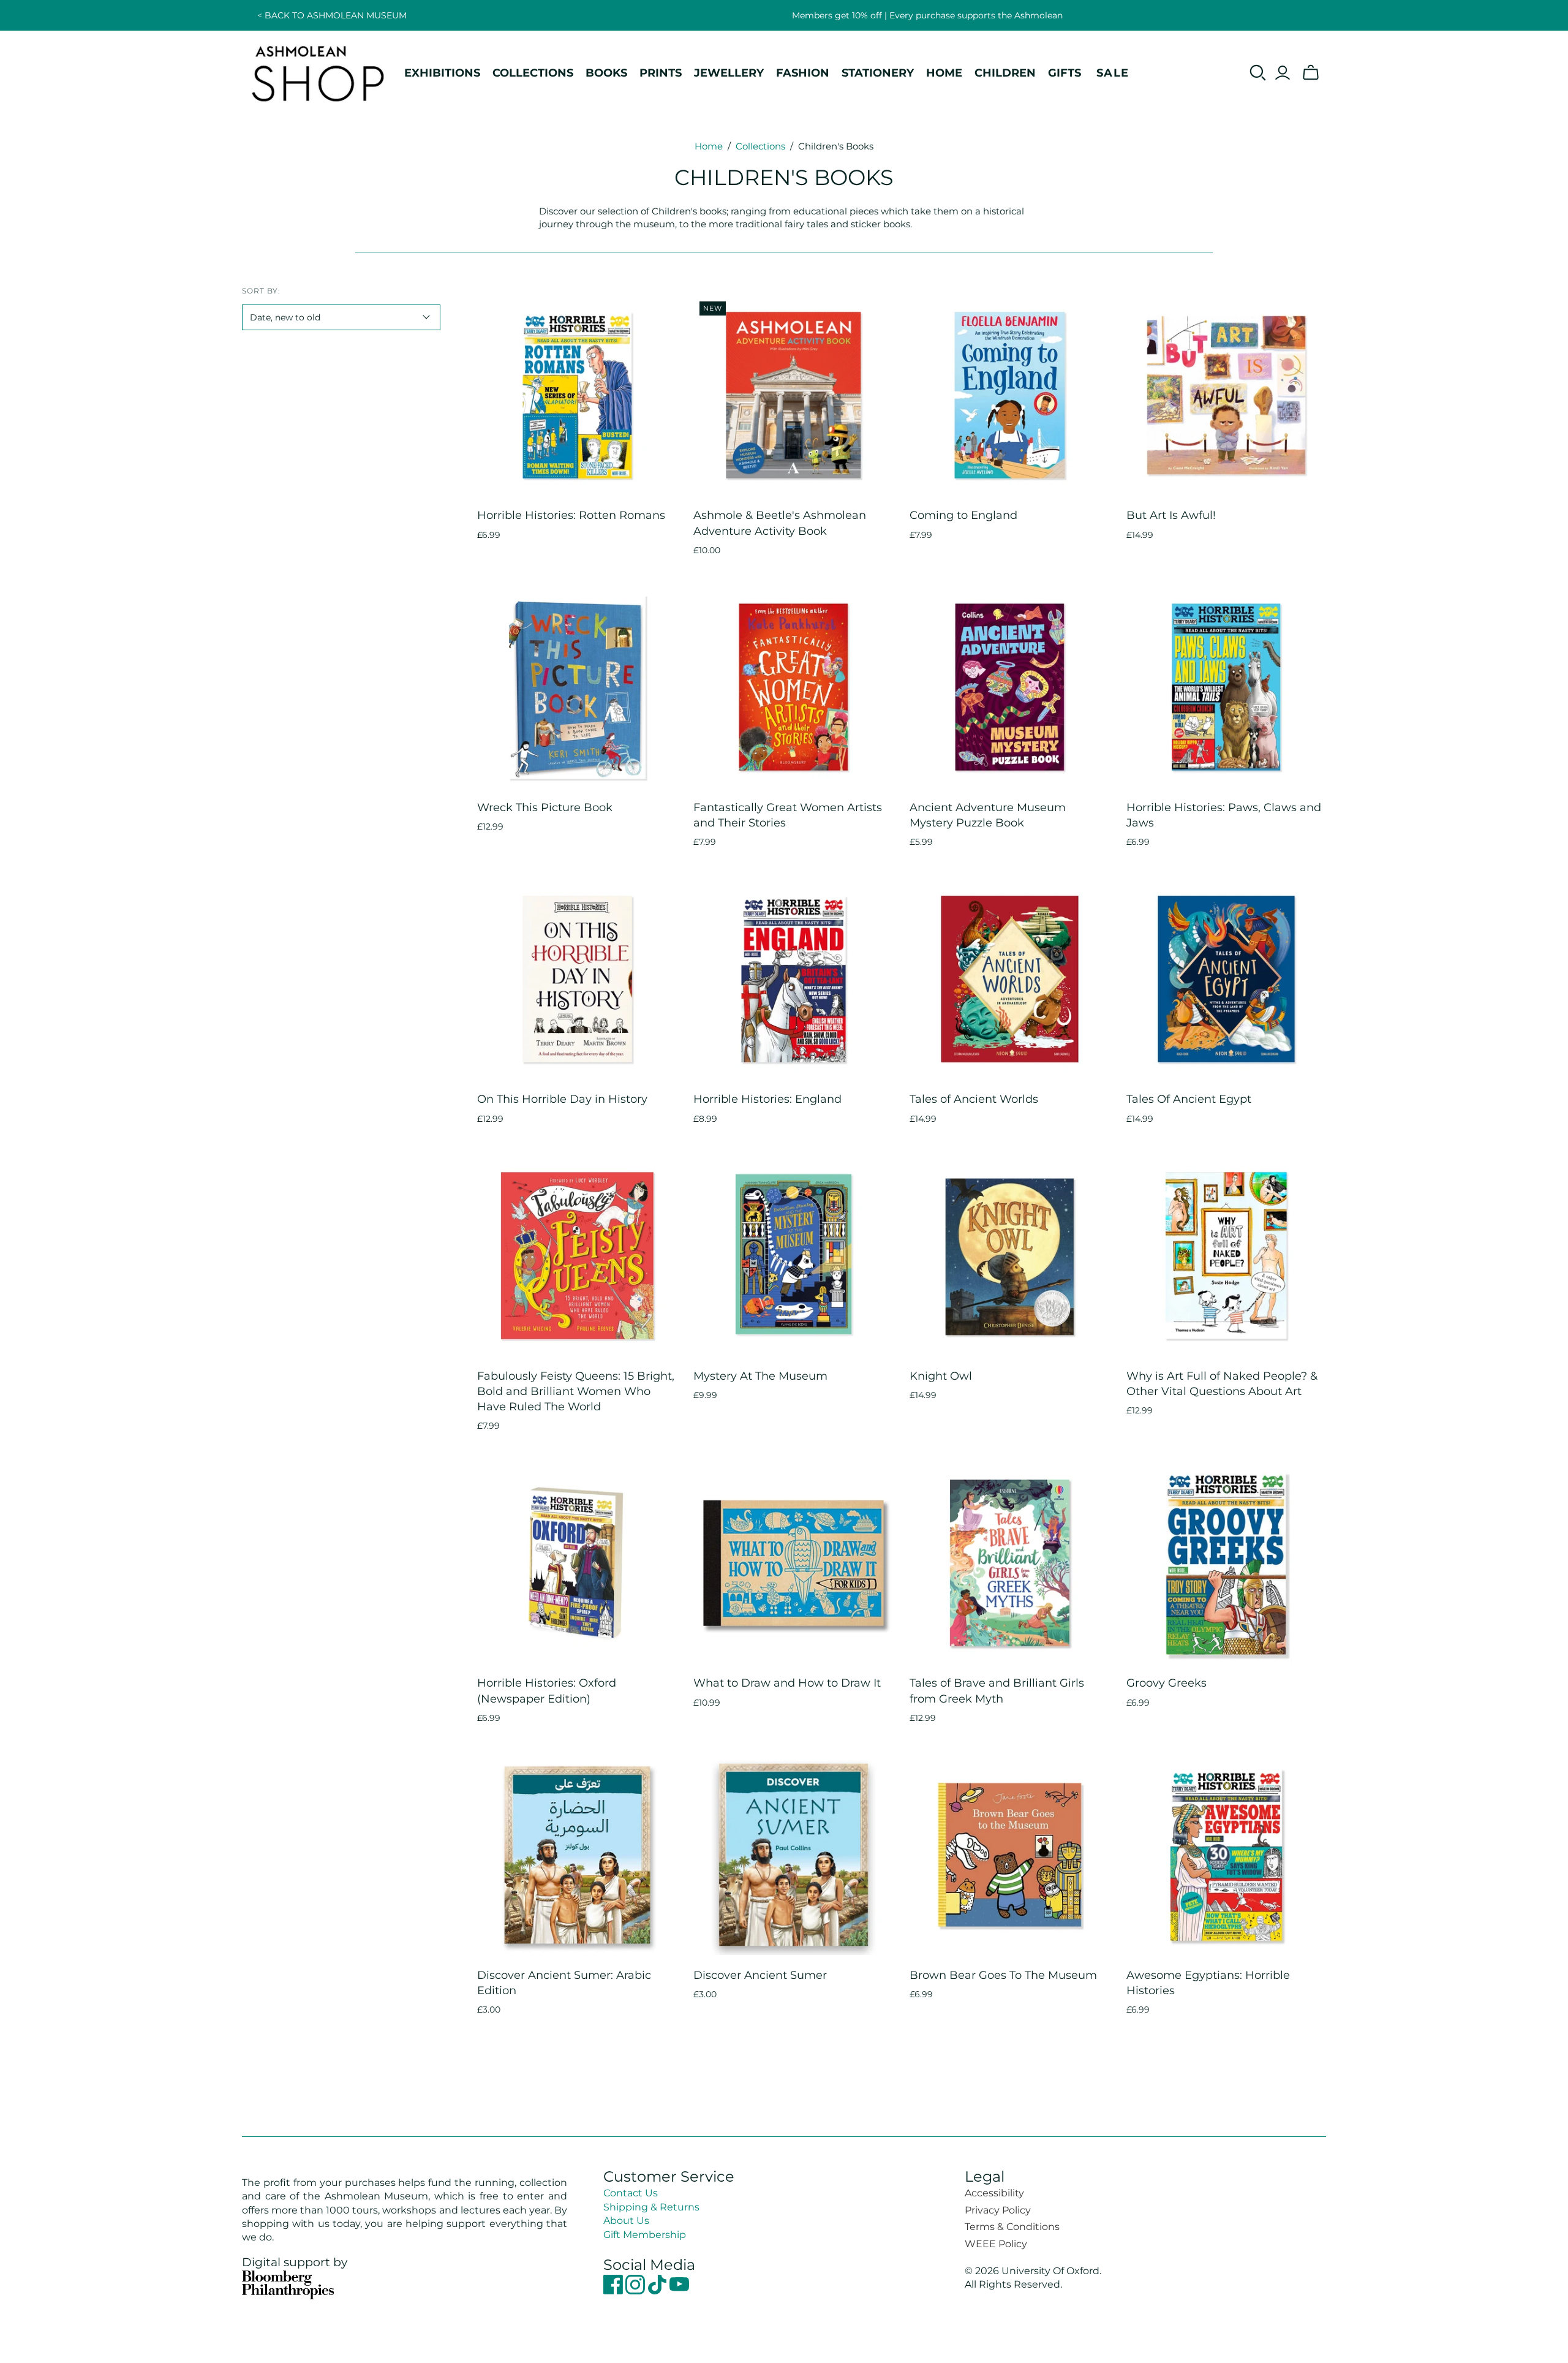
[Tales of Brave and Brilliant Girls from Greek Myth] (1010, 1563)
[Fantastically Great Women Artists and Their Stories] (793, 687)
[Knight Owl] (1010, 1256)
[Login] (1283, 73)
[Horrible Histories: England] (793, 979)
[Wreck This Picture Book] (577, 687)
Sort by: (261, 291)
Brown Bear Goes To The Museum (1003, 1975)
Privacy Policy (998, 2210)
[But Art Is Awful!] (1227, 395)
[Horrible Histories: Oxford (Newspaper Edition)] (577, 1563)
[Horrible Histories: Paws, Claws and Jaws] (1227, 687)
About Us (626, 2221)
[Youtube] (679, 2291)
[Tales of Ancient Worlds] (1010, 979)
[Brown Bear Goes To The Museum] (1010, 1855)
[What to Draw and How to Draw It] (793, 1563)
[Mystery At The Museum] (793, 1256)
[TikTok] (658, 2291)
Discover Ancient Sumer (760, 1975)
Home (709, 146)
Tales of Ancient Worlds (974, 1099)
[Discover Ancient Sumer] (793, 1855)
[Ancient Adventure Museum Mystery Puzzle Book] (1010, 687)
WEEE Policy (996, 2244)
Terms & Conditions (1012, 2227)
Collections (760, 146)
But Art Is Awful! (1171, 515)
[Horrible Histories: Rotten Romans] (577, 395)
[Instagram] (636, 2291)
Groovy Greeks (1167, 1683)
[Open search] (1258, 73)
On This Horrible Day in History (562, 1099)
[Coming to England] (1010, 395)
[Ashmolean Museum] (318, 73)
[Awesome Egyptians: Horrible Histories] (1227, 1855)
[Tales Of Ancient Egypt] (1227, 979)
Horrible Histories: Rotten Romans (571, 515)
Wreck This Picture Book (545, 807)
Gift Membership (645, 2235)
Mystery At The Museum (760, 1376)
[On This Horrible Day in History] (577, 979)
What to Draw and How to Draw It (787, 1683)
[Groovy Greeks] (1227, 1563)
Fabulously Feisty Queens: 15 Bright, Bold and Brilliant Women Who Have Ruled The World (576, 1391)
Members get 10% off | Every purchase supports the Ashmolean (927, 15)
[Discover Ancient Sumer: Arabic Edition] (577, 1855)
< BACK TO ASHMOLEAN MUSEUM (332, 15)
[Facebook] (614, 2291)
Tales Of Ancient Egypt (1189, 1099)
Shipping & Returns (651, 2207)
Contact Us (631, 2193)
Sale (1113, 73)
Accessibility (994, 2193)
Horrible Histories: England (767, 1099)
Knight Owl (941, 1376)
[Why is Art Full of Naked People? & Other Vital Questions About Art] (1227, 1256)
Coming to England (963, 515)
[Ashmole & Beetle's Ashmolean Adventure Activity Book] (793, 395)
